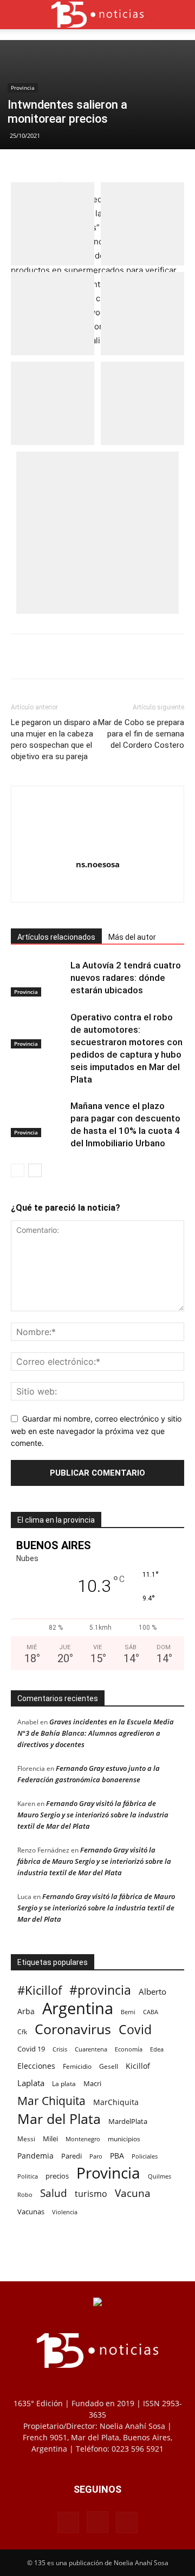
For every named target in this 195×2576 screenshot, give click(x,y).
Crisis (60, 2049)
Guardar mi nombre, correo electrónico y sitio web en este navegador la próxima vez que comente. (96, 1431)
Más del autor (132, 937)
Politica (28, 2176)
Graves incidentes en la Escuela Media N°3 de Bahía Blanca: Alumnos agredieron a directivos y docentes (96, 1733)
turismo (91, 2194)
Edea (157, 2049)
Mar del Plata (59, 2119)
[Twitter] (81, 656)
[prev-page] (18, 1170)
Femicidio (77, 2066)
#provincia (100, 1990)
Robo (25, 2195)
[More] (156, 656)
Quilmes (160, 2176)
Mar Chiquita (51, 2100)
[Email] (131, 656)
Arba (26, 2011)
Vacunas (31, 2212)
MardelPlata (128, 2121)
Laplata (31, 2083)
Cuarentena (91, 2049)
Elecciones (36, 2066)
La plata (64, 2083)
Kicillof (138, 2066)
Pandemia (35, 2156)
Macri (92, 2083)
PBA (117, 2156)
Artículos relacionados (56, 937)
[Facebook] (56, 656)
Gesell (109, 2066)
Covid (135, 2030)
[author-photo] (97, 849)
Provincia (23, 88)
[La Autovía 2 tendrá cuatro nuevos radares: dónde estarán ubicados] (38, 978)
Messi (26, 2139)
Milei (50, 2139)
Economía (129, 2049)
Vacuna (133, 2193)
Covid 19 (31, 2049)
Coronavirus (73, 2029)
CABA (151, 2012)
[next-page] (35, 1170)
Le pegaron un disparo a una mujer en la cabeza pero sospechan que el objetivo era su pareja (54, 739)
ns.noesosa (98, 864)
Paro (96, 2156)
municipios (124, 2139)
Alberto (152, 1991)
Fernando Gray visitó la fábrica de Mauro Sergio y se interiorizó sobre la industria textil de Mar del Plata (93, 1815)
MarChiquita (116, 2102)
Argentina (78, 2009)
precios (57, 2176)
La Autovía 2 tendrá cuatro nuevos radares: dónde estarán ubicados (126, 978)
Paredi (71, 2156)
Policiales (145, 2156)
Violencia (65, 2212)
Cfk (22, 2031)
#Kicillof (40, 1990)
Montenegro (83, 2139)
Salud (54, 2193)
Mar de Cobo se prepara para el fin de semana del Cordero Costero (141, 734)
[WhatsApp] (106, 656)
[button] (18, 15)
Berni (128, 2012)
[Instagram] (98, 887)
